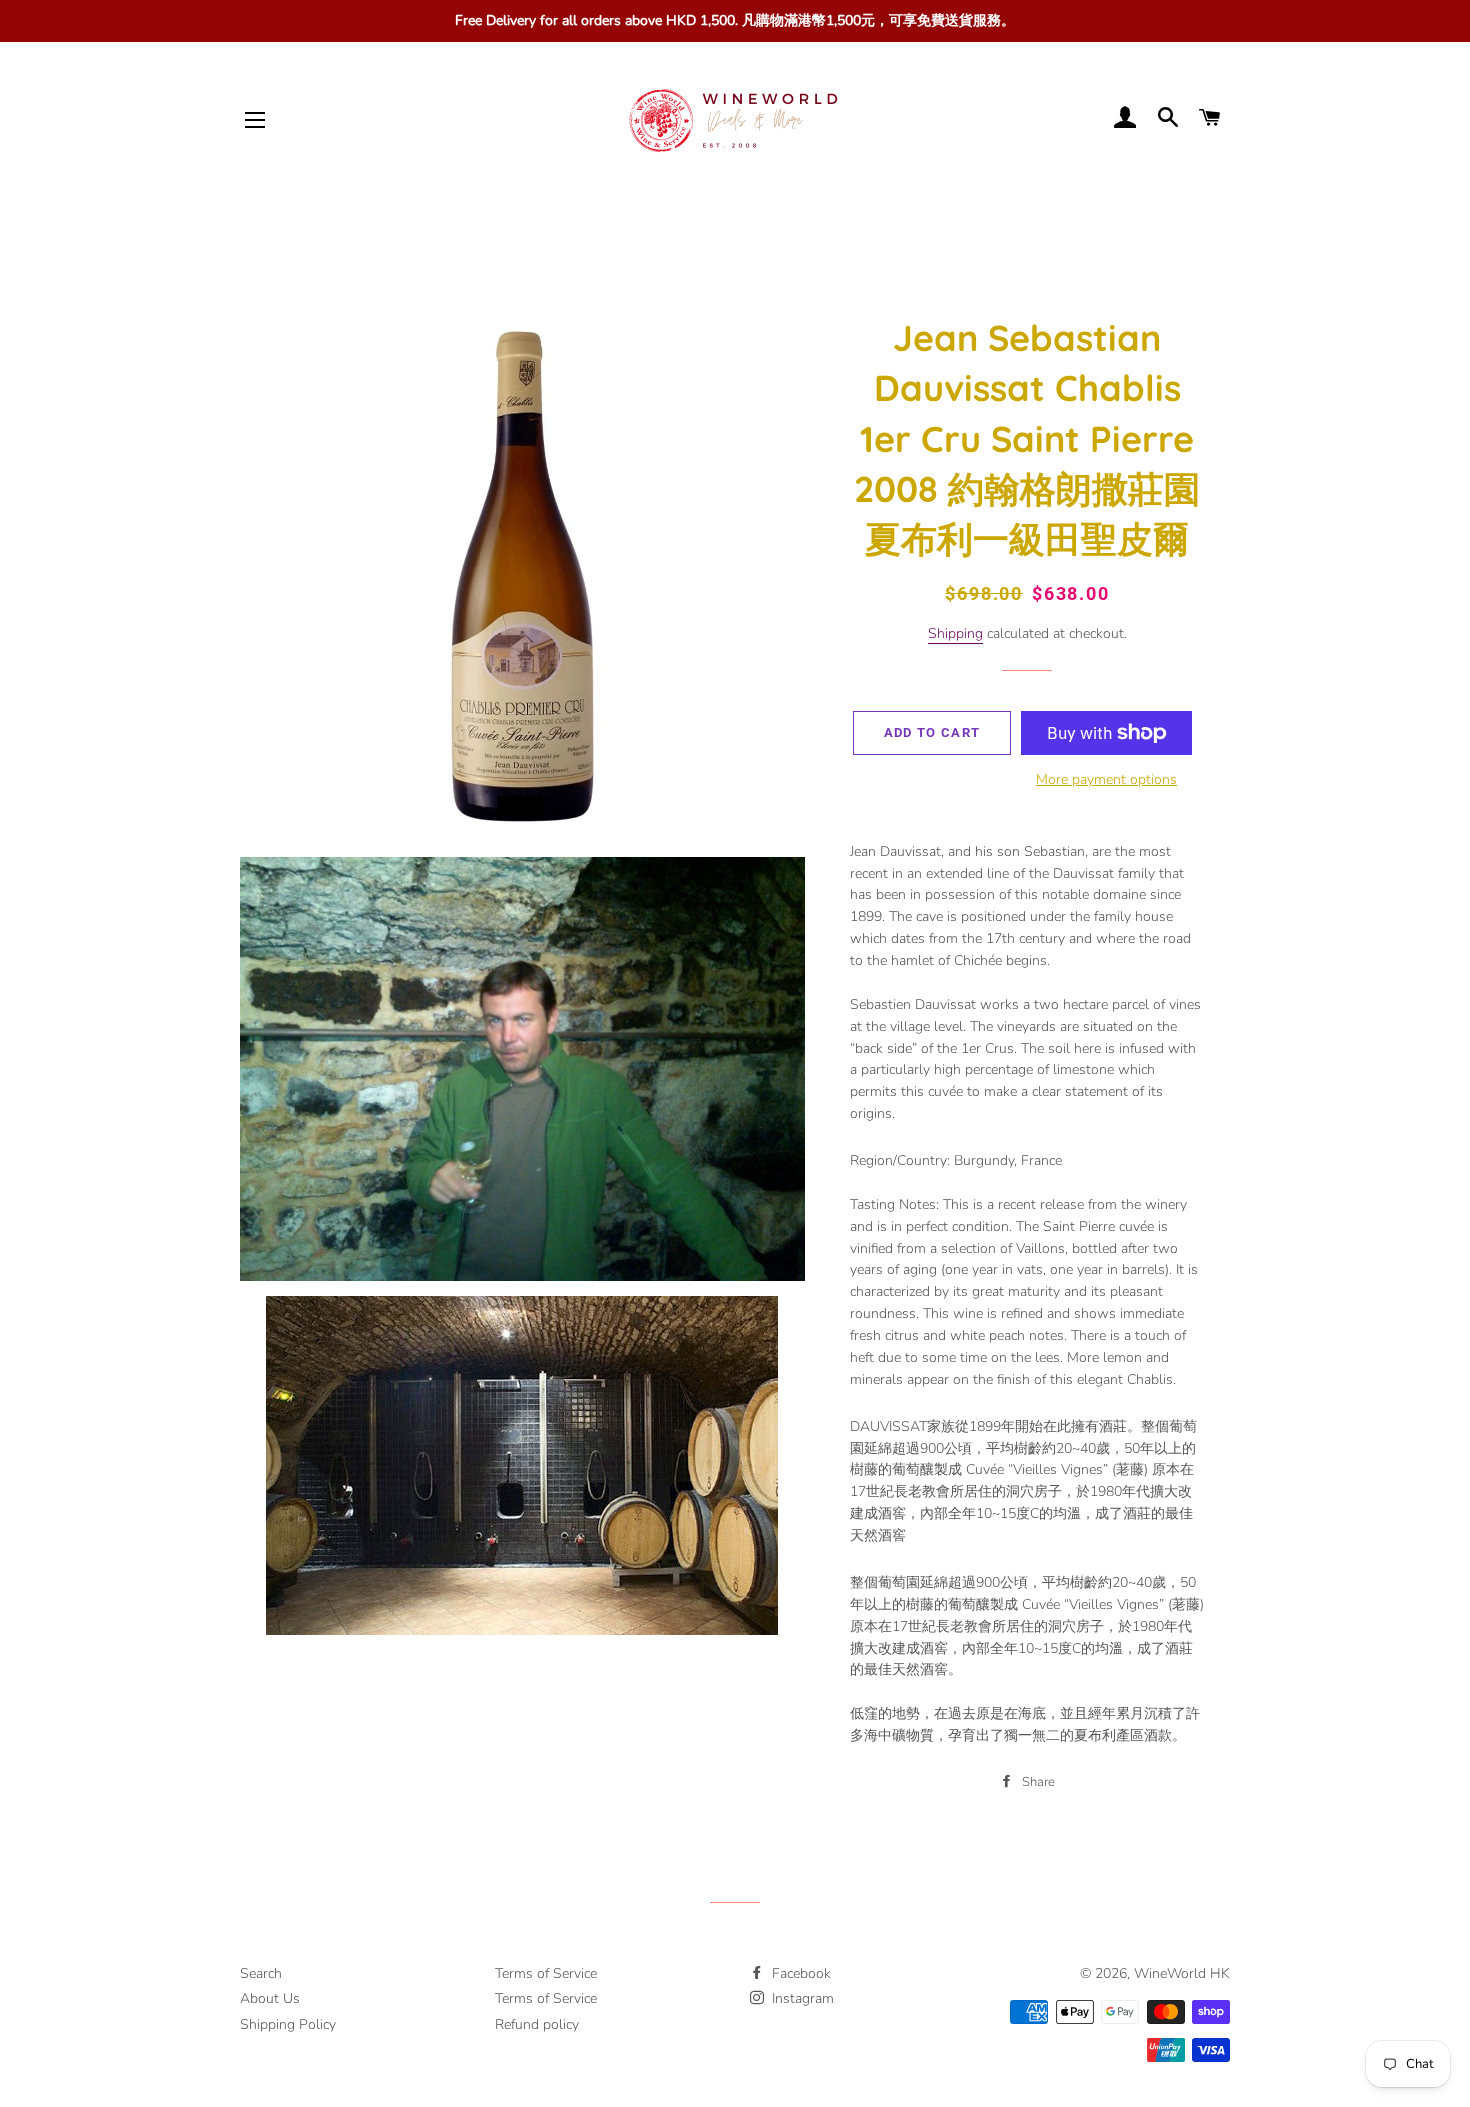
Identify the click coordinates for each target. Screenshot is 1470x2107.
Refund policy (537, 2024)
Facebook (799, 1973)
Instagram (801, 1998)
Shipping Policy (288, 2024)
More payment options (1106, 779)
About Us (270, 1998)
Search (261, 1973)
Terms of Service (546, 1973)
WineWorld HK (1182, 1973)
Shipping (955, 633)
